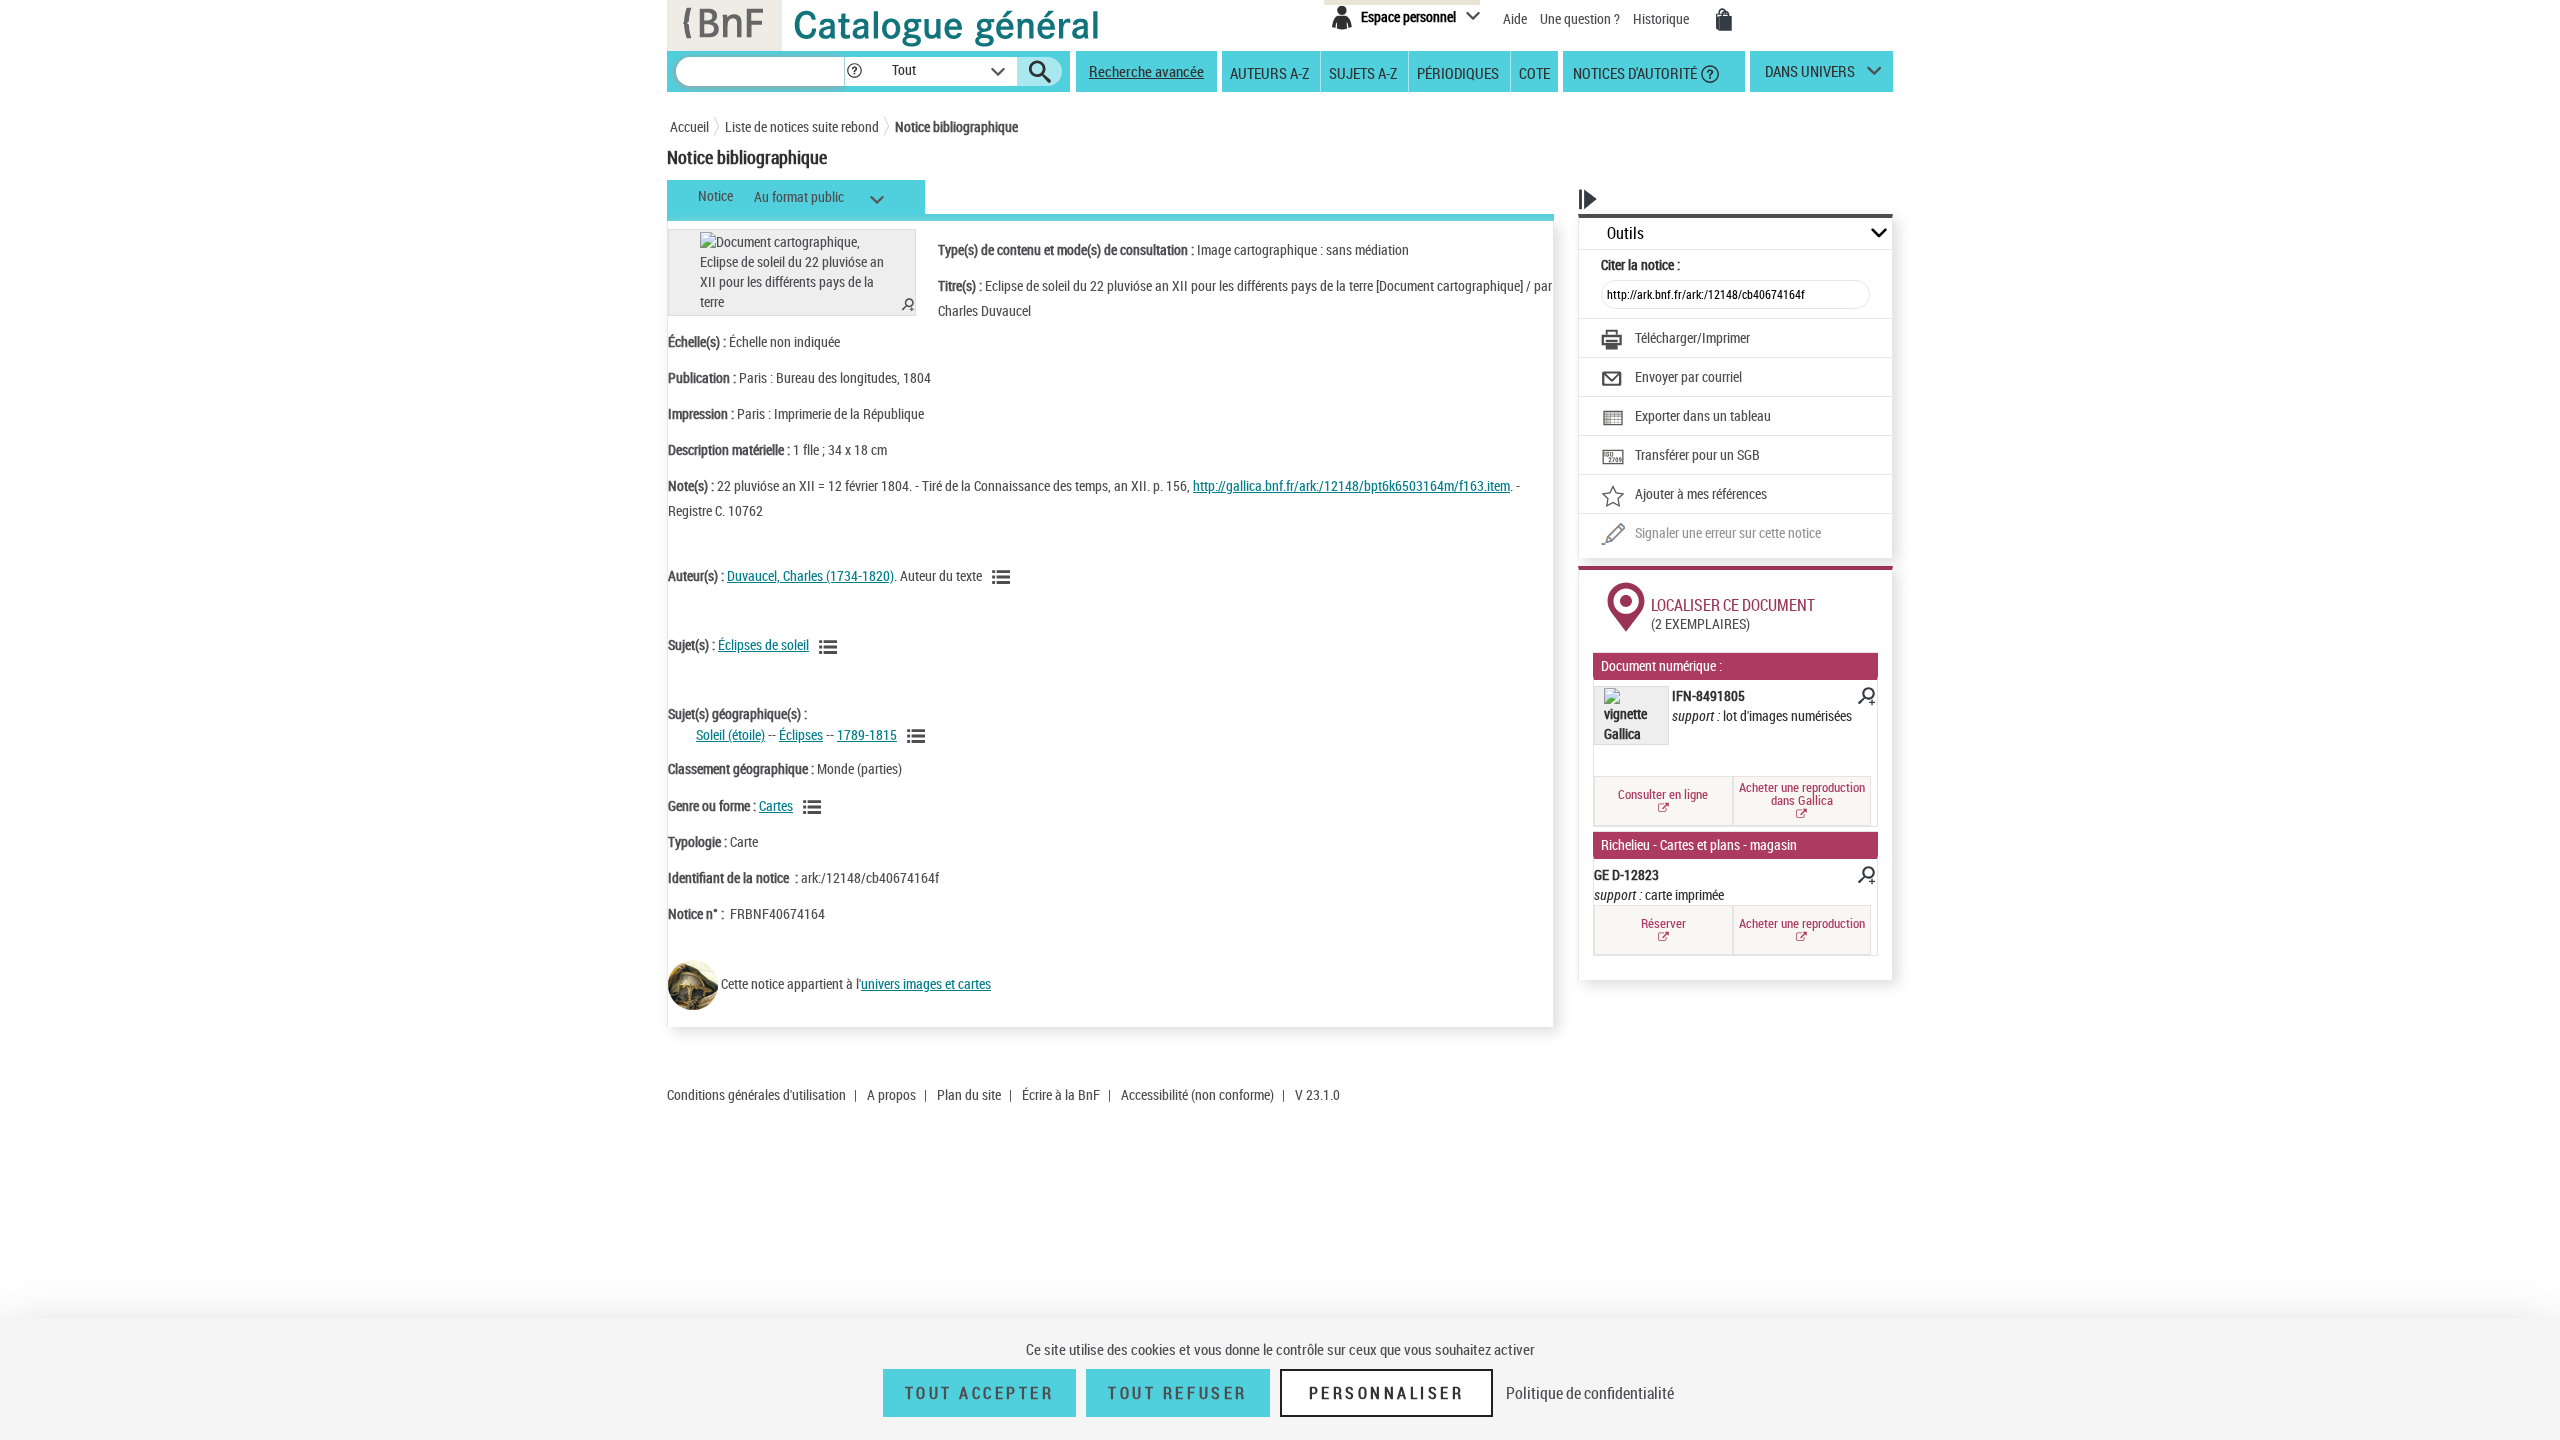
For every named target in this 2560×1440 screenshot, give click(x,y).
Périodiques (1458, 72)
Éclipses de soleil (763, 644)
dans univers (1810, 76)
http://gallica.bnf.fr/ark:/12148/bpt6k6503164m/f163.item (1351, 485)
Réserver (1663, 923)
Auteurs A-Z (1269, 72)
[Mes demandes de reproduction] (1724, 20)
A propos (891, 1094)
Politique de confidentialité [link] (1590, 1393)
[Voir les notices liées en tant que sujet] (831, 647)
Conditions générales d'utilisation (756, 1094)
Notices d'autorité (1633, 72)
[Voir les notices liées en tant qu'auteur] (1004, 577)
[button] (854, 71)
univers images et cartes (926, 983)
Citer (1640, 264)
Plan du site (969, 1094)
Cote (1534, 72)
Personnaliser (1387, 1393)
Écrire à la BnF (1061, 1094)
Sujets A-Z (1363, 72)
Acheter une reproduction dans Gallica (1802, 793)
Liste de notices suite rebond (802, 126)
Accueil (689, 126)
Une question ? (1581, 18)
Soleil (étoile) (730, 734)
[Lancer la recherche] (1040, 72)
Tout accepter (980, 1393)
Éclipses (801, 734)
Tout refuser (1177, 1393)
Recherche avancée (1146, 71)
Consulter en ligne (1663, 794)
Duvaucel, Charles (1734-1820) (810, 575)
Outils (1625, 233)
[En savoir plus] (1865, 699)
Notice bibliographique (956, 126)
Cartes (776, 805)
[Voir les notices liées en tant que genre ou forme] (815, 807)
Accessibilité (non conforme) (1197, 1094)
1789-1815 (867, 734)
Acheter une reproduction (1802, 923)
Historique (1662, 18)
